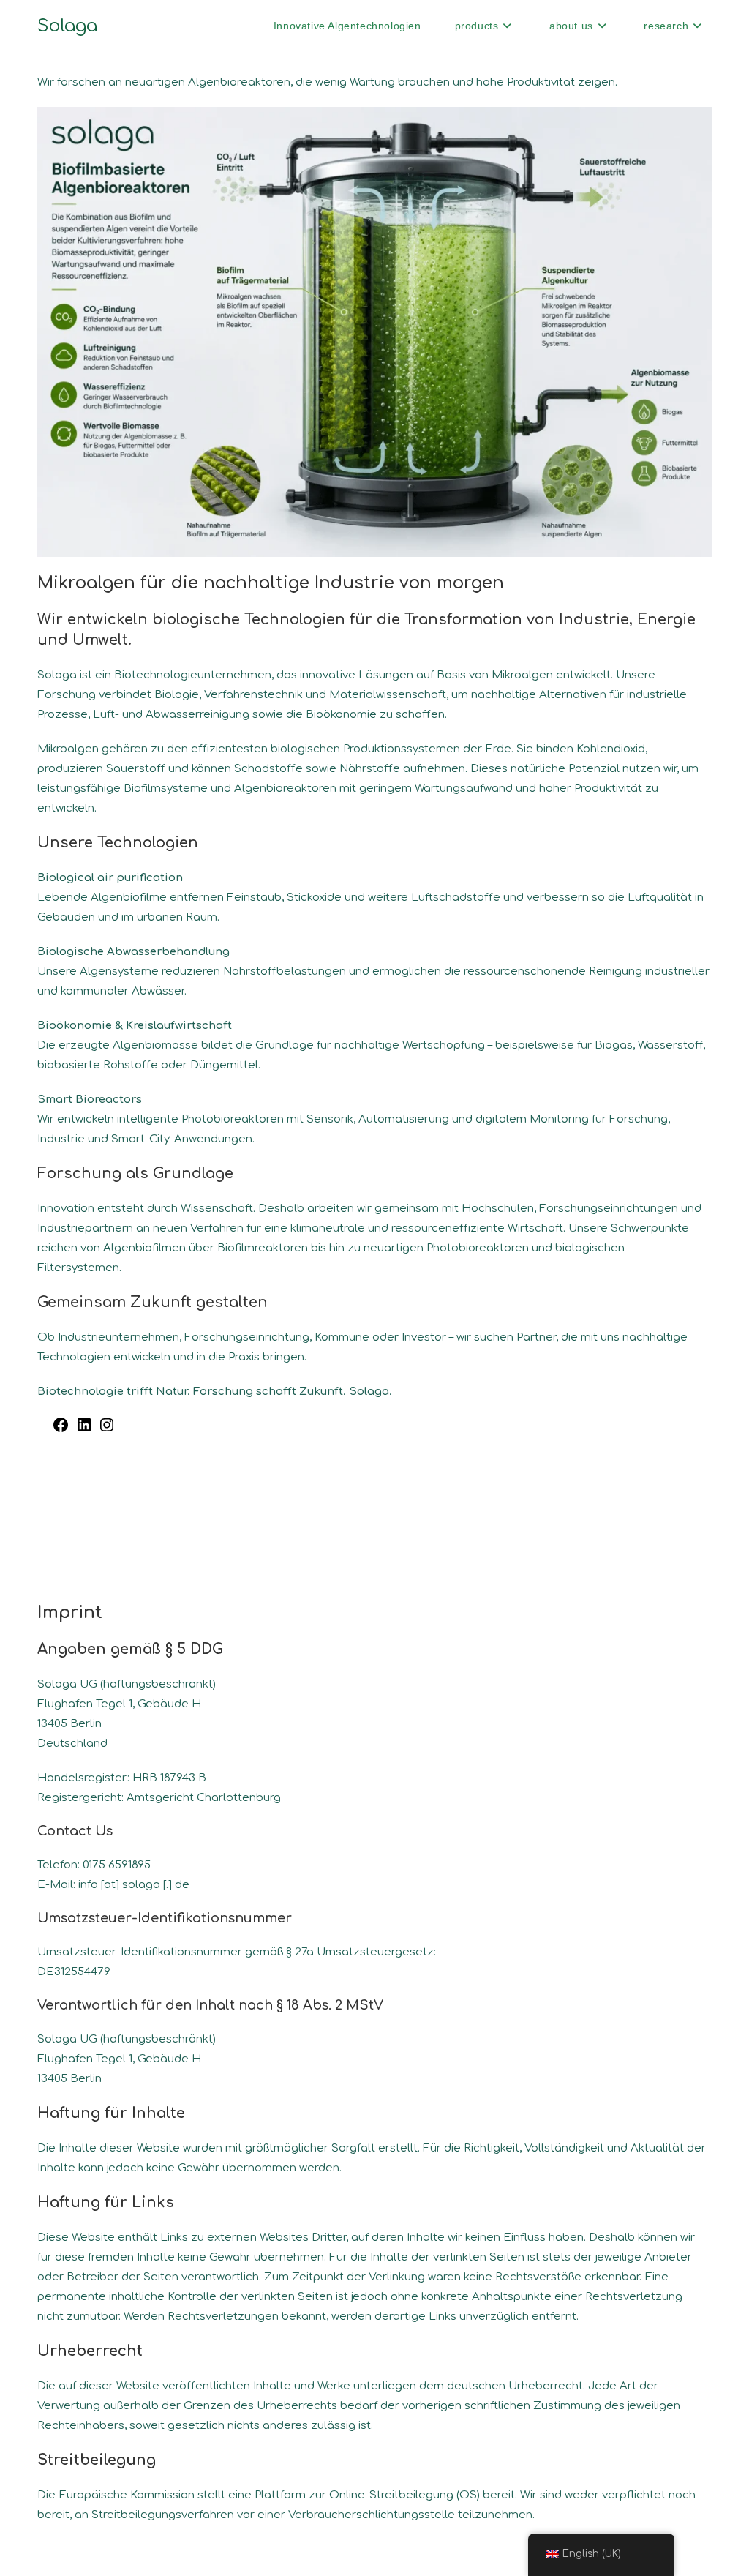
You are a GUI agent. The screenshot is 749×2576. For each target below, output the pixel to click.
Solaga (67, 26)
